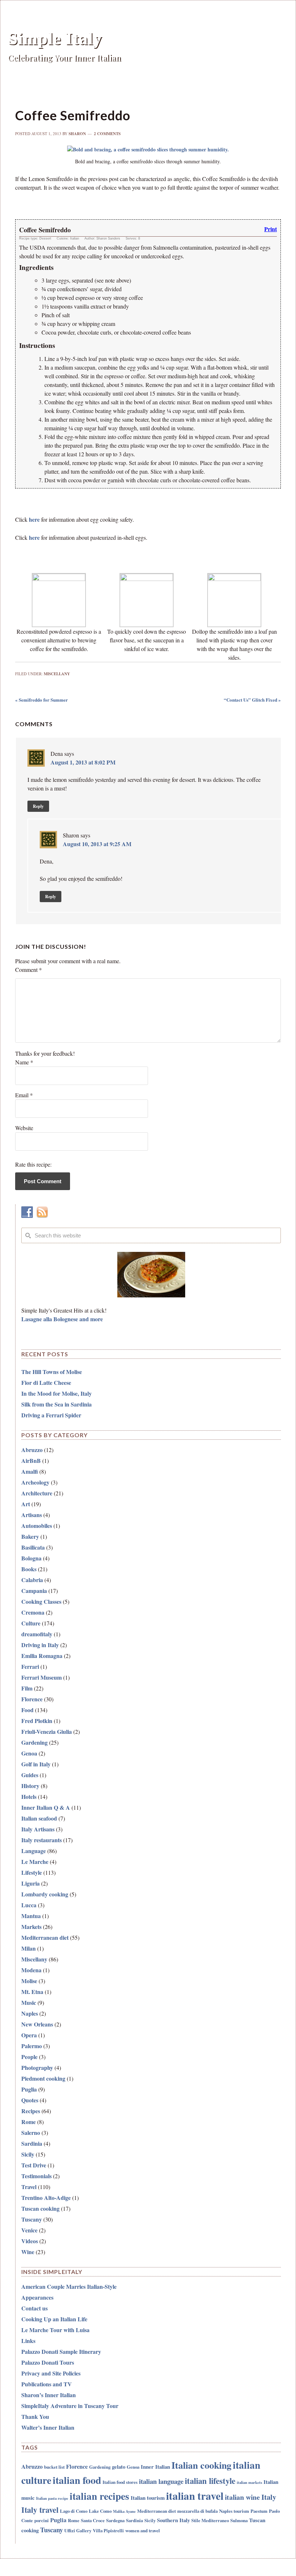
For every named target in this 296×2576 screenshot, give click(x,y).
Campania (34, 1591)
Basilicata (33, 1547)
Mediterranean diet (45, 1937)
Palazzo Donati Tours (48, 2362)
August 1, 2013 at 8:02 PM (83, 762)
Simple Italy (55, 38)
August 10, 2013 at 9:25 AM (97, 844)
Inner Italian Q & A (46, 1807)
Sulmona (239, 2520)
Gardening (34, 1742)
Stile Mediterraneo (210, 2520)
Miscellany (57, 674)
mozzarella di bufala (197, 2511)
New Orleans (37, 2024)
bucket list (54, 2467)
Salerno (31, 2133)
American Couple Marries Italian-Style (69, 2286)
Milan (29, 1948)
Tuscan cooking (40, 2208)
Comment (29, 970)
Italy (269, 2497)
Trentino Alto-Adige (46, 2198)
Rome (29, 2122)
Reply (38, 806)
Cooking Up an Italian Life (54, 2319)
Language (34, 1851)
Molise (29, 1981)
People (29, 2057)
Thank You (35, 2416)
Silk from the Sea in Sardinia (56, 1404)
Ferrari (30, 1666)
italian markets (249, 2482)
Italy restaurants (42, 1840)
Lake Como (100, 2511)
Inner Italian (155, 2467)
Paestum (259, 2511)
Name (24, 1062)
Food (27, 1710)
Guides (30, 1775)
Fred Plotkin (37, 1721)
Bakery (30, 1536)
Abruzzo (32, 1450)
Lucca (29, 1905)
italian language (161, 2481)
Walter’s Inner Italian (48, 2427)
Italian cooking (201, 2465)
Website (24, 1128)
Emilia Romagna (42, 1656)
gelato (119, 2467)
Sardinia (32, 2143)
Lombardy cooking (45, 1894)
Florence (32, 1699)
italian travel (195, 2496)
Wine (28, 2252)
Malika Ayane (124, 2511)
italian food (77, 2480)
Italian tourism (148, 2498)
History (30, 1786)
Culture (31, 1623)
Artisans (32, 1515)
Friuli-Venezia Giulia (47, 1731)
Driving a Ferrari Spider (51, 1415)
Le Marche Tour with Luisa (55, 2330)
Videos (30, 2241)
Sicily (28, 2154)
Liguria (31, 1883)
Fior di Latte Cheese (46, 1382)
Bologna (31, 1558)
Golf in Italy (36, 1764)
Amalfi (30, 1471)
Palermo (32, 2046)
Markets (31, 1927)
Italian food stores (120, 2482)
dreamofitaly (37, 1634)
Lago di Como (74, 2511)
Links (28, 2341)
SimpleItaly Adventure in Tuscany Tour (70, 2406)
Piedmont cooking (43, 2078)
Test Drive (34, 2165)
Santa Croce (93, 2520)
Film (27, 1688)
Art (26, 1504)
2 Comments (107, 134)
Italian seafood (39, 1818)
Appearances (37, 2297)
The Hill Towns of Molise (52, 1372)
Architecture (37, 1493)
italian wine (242, 2497)
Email (24, 1095)
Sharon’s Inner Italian (49, 2395)
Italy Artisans (38, 1829)
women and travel (143, 2530)
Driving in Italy (40, 1645)
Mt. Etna (32, 1992)
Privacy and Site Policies (51, 2373)
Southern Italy (173, 2520)
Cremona (33, 1612)
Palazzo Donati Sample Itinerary (61, 2351)
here (34, 519)
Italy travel (40, 2510)
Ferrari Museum (42, 1677)
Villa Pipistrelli (108, 2530)
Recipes (31, 2111)
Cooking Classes (41, 1601)
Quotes (30, 2100)
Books (29, 1569)
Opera (29, 2035)
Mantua (31, 1916)
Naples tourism (234, 2511)
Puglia (29, 2089)
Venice (29, 2230)
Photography (37, 2067)
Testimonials (36, 2176)
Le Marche (35, 1862)
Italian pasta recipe (52, 2498)
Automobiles (37, 1526)
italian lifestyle (210, 2481)
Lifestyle (32, 1872)
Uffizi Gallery (78, 2530)
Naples (30, 2013)
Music (29, 2002)
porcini (42, 2520)
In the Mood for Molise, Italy (56, 1393)
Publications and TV (47, 2384)
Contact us (34, 2308)
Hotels (29, 1797)
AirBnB (31, 1461)
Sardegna (115, 2520)
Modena (31, 1970)
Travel (29, 2187)
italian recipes (99, 2496)
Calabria (32, 1580)
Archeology (35, 1482)
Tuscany (32, 2219)
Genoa (29, 1753)
